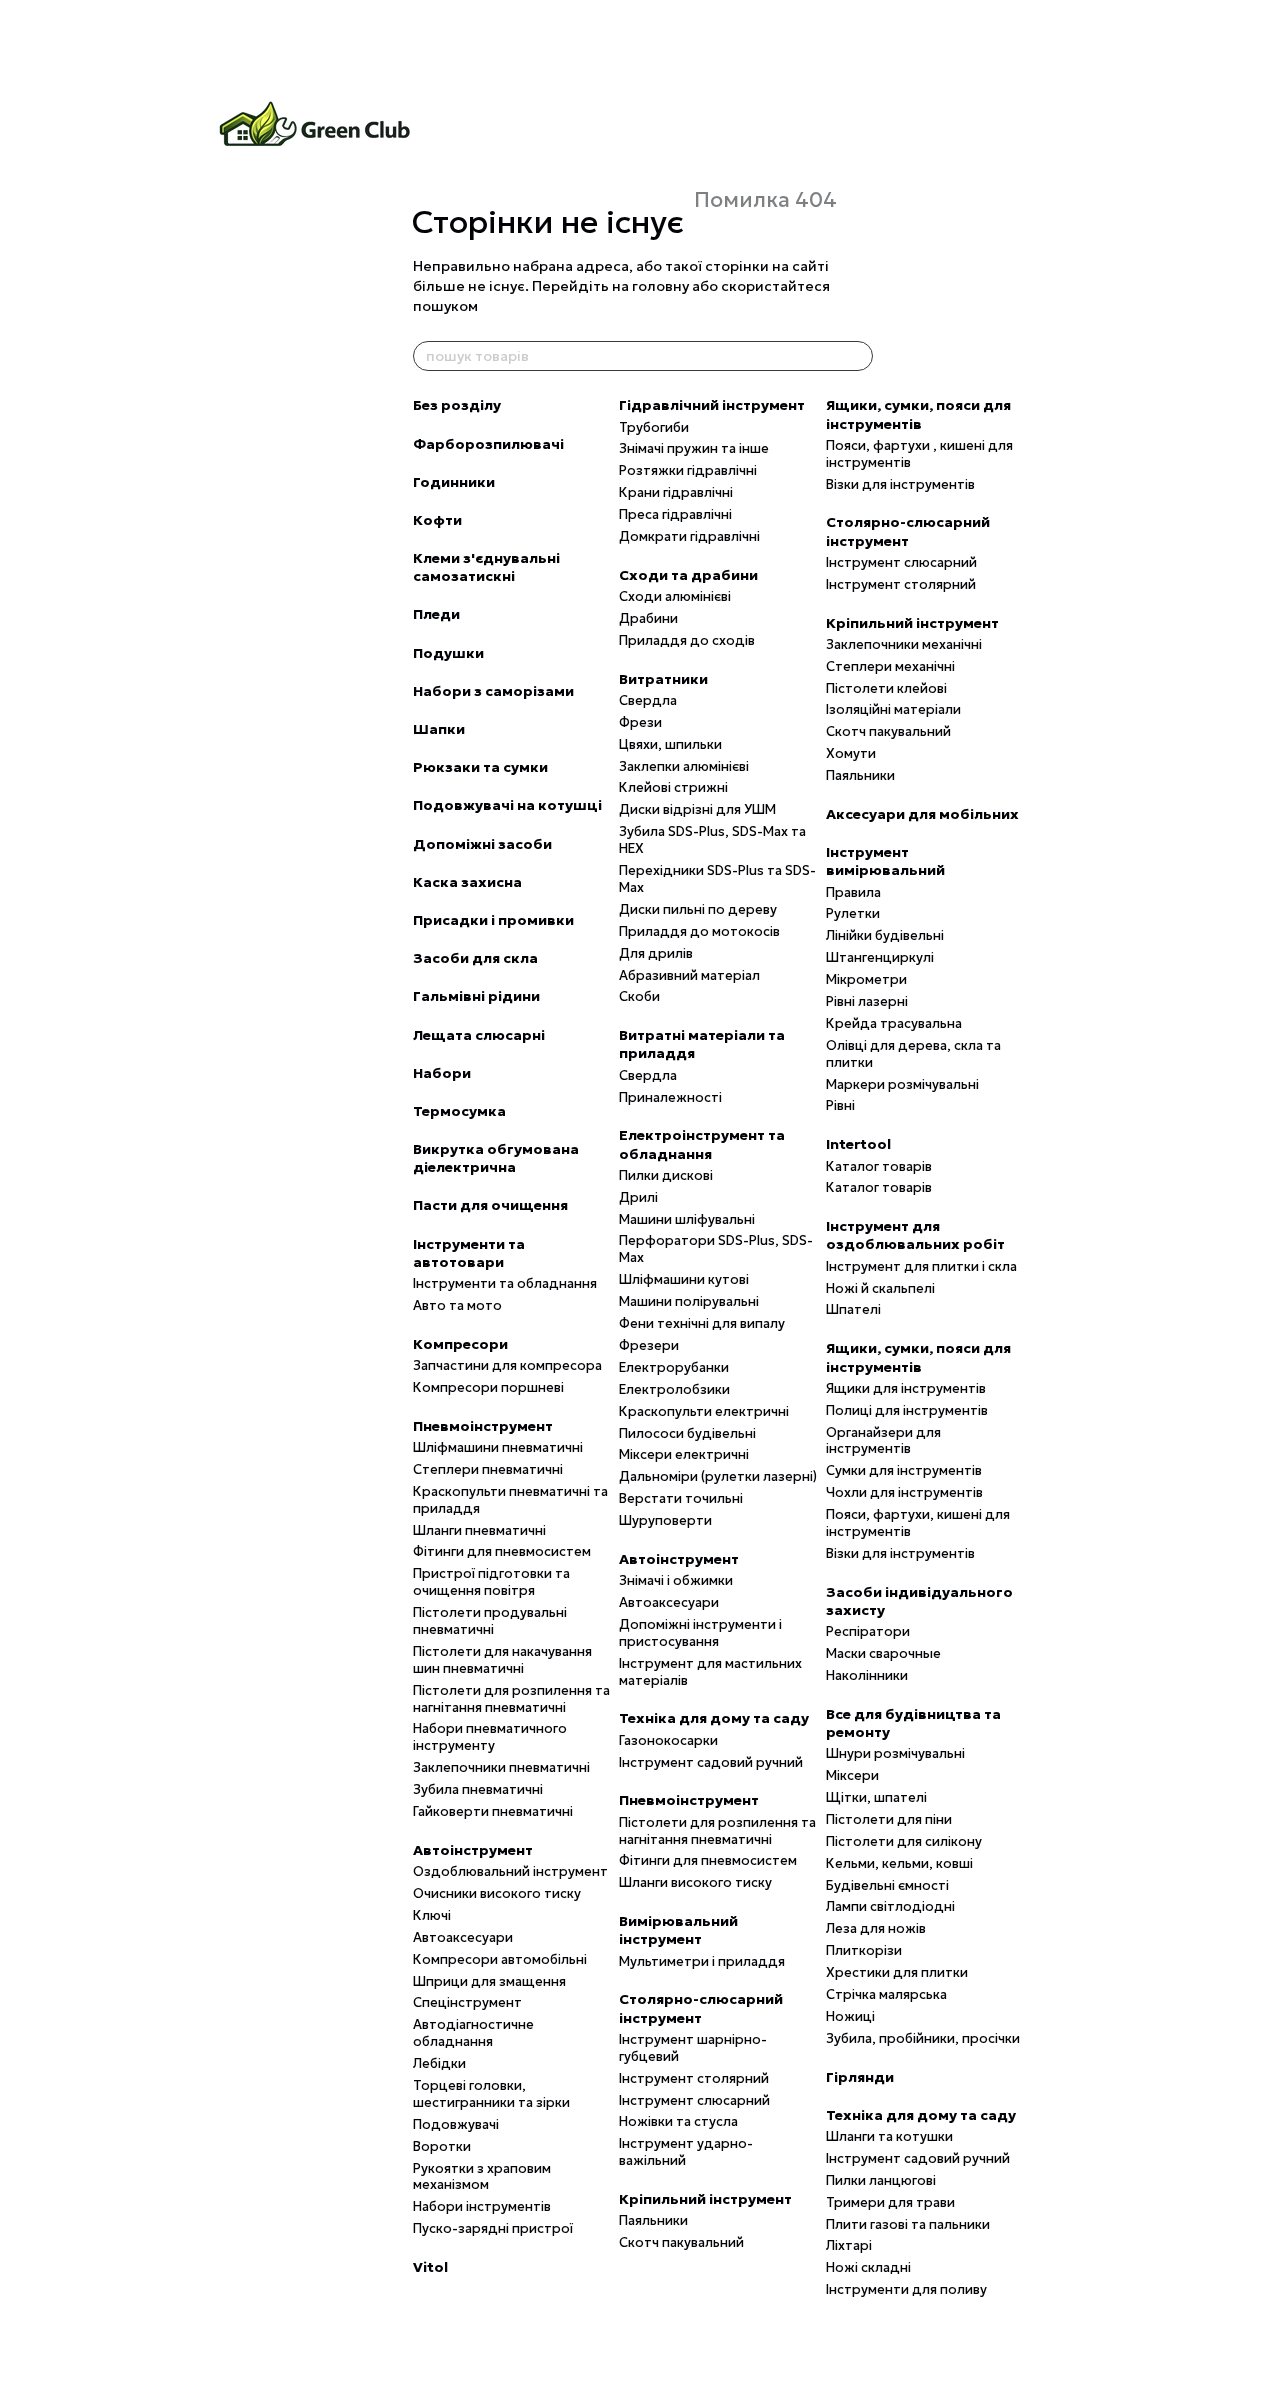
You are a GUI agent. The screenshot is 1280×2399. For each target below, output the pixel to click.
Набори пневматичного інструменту (490, 1737)
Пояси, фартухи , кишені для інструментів (919, 454)
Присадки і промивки (493, 920)
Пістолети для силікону (904, 1841)
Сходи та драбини (688, 575)
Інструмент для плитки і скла (921, 1266)
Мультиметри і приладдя (702, 1961)
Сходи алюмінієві (675, 596)
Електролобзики (674, 1389)
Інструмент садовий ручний (711, 1762)
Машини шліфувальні (687, 1219)
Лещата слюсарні (479, 1035)
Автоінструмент (473, 1850)
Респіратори (868, 1631)
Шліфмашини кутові (684, 1279)
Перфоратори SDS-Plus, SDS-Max (716, 1249)
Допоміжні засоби (482, 844)
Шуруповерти (665, 1520)
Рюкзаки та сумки (480, 767)
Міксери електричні (684, 1454)
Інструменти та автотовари (469, 1253)
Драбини (648, 618)
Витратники (663, 679)
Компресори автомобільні (500, 1959)
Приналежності (670, 1097)
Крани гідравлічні (676, 492)
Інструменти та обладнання (505, 1283)
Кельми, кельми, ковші (899, 1863)
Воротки (442, 2146)
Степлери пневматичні (488, 1469)
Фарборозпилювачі (488, 444)
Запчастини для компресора (507, 1365)
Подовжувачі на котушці (507, 805)
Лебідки (439, 2063)
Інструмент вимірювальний (885, 861)
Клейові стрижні (673, 787)
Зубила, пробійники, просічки (923, 2038)
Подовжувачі (456, 2124)
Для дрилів (656, 953)
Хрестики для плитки (897, 1972)
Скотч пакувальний (681, 2242)
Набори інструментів (482, 2206)
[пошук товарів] (857, 356)
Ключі (432, 1915)
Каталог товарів (879, 1166)
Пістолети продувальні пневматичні (490, 1621)
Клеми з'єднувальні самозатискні (486, 567)
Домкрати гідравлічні (689, 536)
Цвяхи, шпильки (670, 744)
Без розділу (457, 405)
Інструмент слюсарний (694, 2100)
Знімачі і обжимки (676, 1580)
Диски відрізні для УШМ (697, 809)
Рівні (840, 1105)
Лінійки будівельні (885, 935)
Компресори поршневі (488, 1387)
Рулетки (853, 913)
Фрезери (649, 1345)
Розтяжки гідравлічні (688, 470)
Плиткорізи (864, 1950)
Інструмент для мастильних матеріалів (710, 1672)
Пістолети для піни (889, 1819)
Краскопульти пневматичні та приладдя (510, 1500)
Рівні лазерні (867, 1001)
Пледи (436, 614)
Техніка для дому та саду (714, 1718)
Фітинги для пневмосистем (502, 1551)
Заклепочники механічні (904, 644)
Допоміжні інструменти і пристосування (700, 1633)
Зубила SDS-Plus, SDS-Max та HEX (712, 840)
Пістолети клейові (886, 688)
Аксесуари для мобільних (922, 814)
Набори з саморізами (493, 691)
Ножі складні (868, 2267)
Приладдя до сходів (687, 640)
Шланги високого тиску (695, 1882)
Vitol (430, 2267)
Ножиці (850, 2016)
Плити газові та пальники (908, 2224)
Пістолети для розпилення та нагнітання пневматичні (511, 1699)
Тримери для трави (890, 2202)
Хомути (851, 753)
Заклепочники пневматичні (501, 1767)
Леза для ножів (876, 1928)
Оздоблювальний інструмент (510, 1871)
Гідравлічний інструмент (712, 405)
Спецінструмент (467, 2002)
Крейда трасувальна (894, 1023)
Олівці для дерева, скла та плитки (913, 1054)
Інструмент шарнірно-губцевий (693, 2048)
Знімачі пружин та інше (694, 448)
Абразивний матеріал (689, 975)
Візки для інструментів (900, 484)
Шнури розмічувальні (895, 1753)
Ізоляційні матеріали (893, 709)
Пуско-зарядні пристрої (493, 2228)
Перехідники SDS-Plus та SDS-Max (717, 879)
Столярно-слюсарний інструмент (701, 2008)
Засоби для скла (475, 958)
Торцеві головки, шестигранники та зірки (491, 2094)
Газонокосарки (668, 1740)
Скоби (639, 996)
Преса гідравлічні (675, 514)
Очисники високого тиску (497, 1893)
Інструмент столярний (694, 2078)
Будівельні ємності (887, 1885)
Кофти (437, 520)
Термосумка (459, 1111)
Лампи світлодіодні (890, 1906)
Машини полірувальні (689, 1301)
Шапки (439, 729)
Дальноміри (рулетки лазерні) (718, 1476)
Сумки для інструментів (904, 1470)
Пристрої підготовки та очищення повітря (491, 1582)
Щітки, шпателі (876, 1797)
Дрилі (638, 1197)
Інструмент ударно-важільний (686, 2152)
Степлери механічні (890, 666)
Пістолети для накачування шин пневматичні (502, 1660)
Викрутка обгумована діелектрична (496, 1158)
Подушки (448, 653)
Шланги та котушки (889, 2136)
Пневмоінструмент (483, 1426)
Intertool (858, 1144)
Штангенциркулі (880, 957)
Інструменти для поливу (906, 2289)
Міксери (852, 1775)
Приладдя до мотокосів (699, 931)
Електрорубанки (674, 1367)
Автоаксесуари (463, 1937)
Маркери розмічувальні (902, 1084)
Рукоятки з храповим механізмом (482, 2177)
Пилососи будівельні (687, 1433)
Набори (442, 1073)
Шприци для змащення (489, 1981)
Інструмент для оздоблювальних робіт (915, 1235)
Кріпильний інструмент (705, 2199)
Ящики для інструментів (906, 1388)
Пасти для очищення (490, 1205)
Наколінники (867, 1675)
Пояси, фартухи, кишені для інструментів (918, 1523)
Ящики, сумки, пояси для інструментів (918, 414)
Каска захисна (467, 882)
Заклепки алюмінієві (684, 766)
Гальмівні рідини (476, 996)
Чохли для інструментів (904, 1492)
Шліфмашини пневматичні (498, 1447)
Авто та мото (457, 1305)
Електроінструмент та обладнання (702, 1144)
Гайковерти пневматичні (493, 1811)
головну (660, 286)
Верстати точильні (681, 1498)
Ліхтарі (849, 2245)
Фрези (640, 722)
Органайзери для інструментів (883, 1441)
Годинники (454, 482)
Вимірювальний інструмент (678, 1930)
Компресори (460, 1344)
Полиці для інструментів (907, 1410)
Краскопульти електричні (704, 1411)
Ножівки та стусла (678, 2121)
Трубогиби (654, 427)
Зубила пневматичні (478, 1789)
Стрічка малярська (886, 1994)
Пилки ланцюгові (881, 2180)
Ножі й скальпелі (880, 1288)
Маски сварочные (883, 1653)
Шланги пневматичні (479, 1530)
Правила (853, 892)
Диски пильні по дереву (698, 909)
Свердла (648, 700)
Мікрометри (866, 979)
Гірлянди (860, 2077)
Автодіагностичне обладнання (473, 2033)
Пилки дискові (666, 1175)
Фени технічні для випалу (702, 1323)
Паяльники (653, 2220)
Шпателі (853, 1309)
